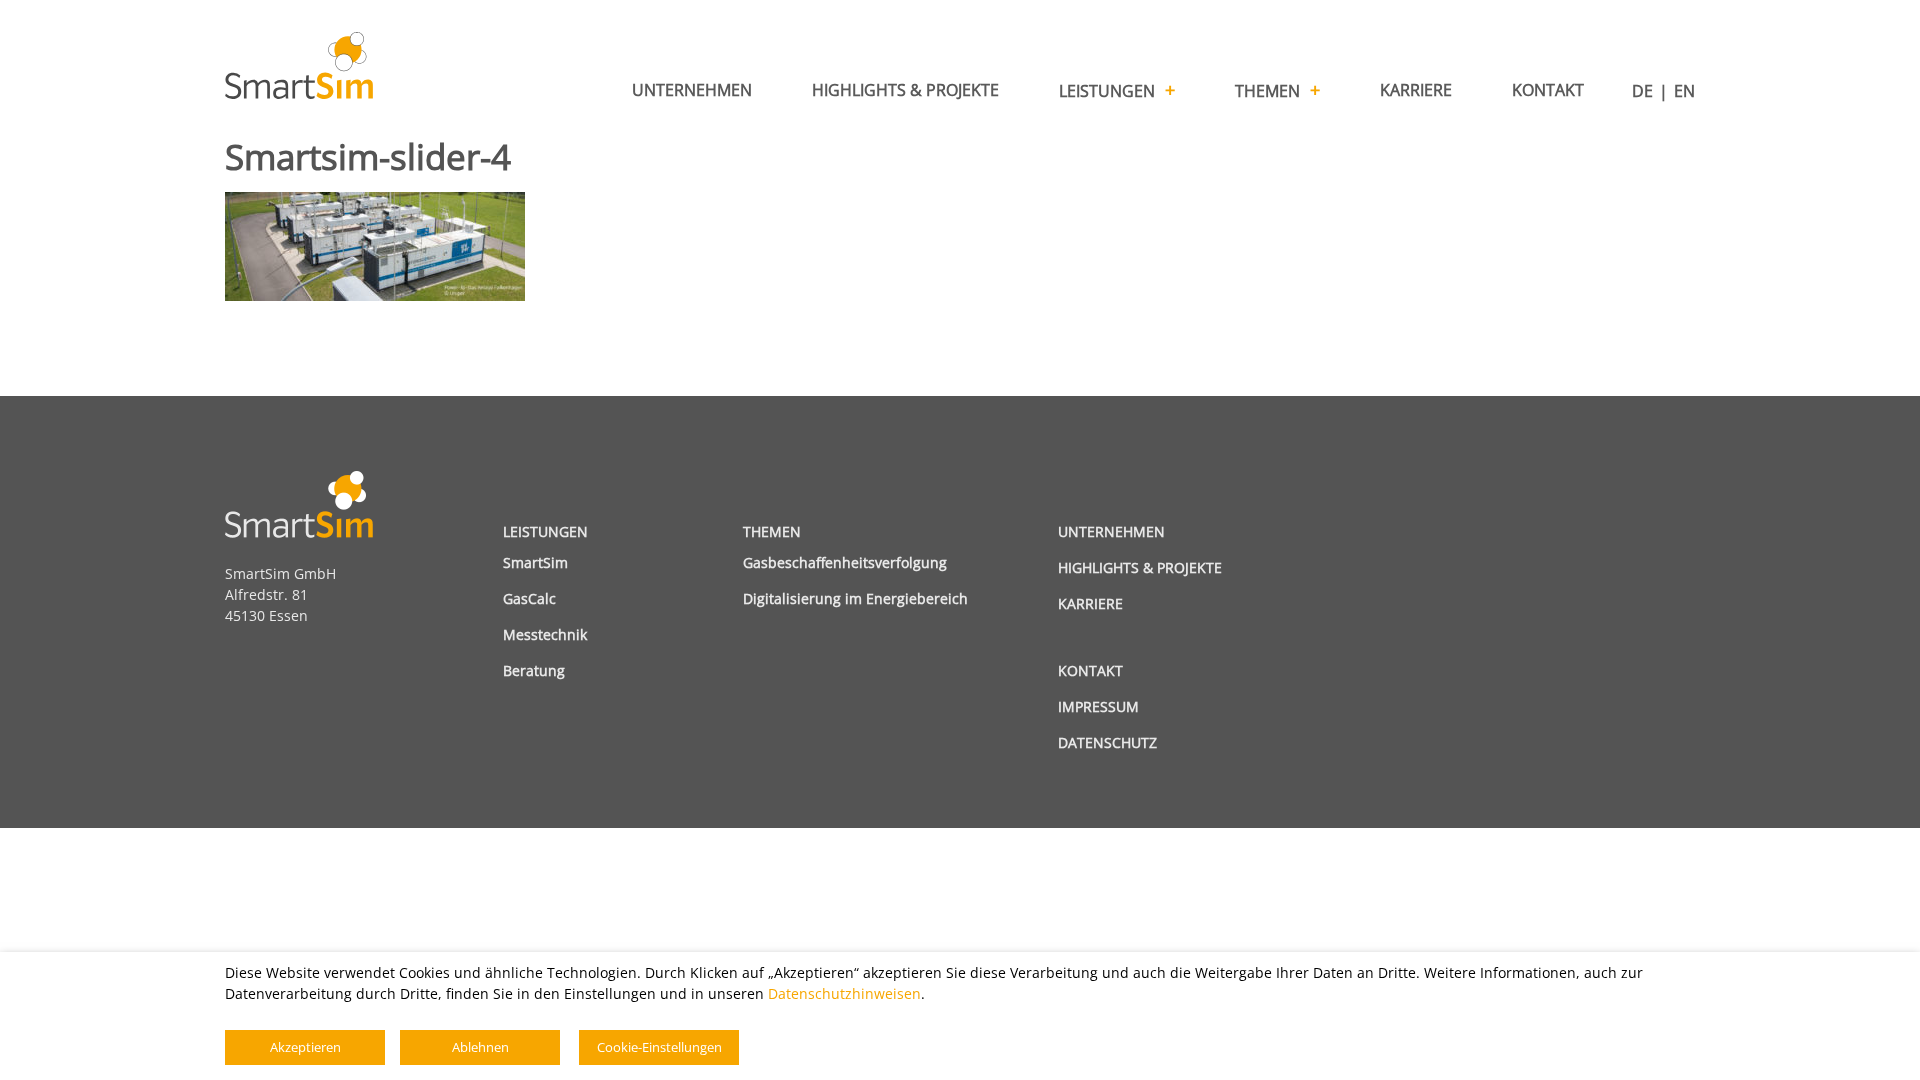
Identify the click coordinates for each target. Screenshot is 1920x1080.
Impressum (1098, 706)
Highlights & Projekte (1140, 567)
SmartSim (535, 562)
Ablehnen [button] (480, 1047)
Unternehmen (1111, 531)
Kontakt (1090, 670)
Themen (772, 531)
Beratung (534, 670)
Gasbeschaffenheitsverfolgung (845, 562)
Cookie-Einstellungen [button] (659, 1047)
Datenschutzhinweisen (844, 993)
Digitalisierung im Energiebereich (855, 598)
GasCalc (529, 598)
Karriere (1090, 603)
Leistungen (545, 531)
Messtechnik (545, 634)
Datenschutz (1107, 742)
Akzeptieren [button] (305, 1047)
